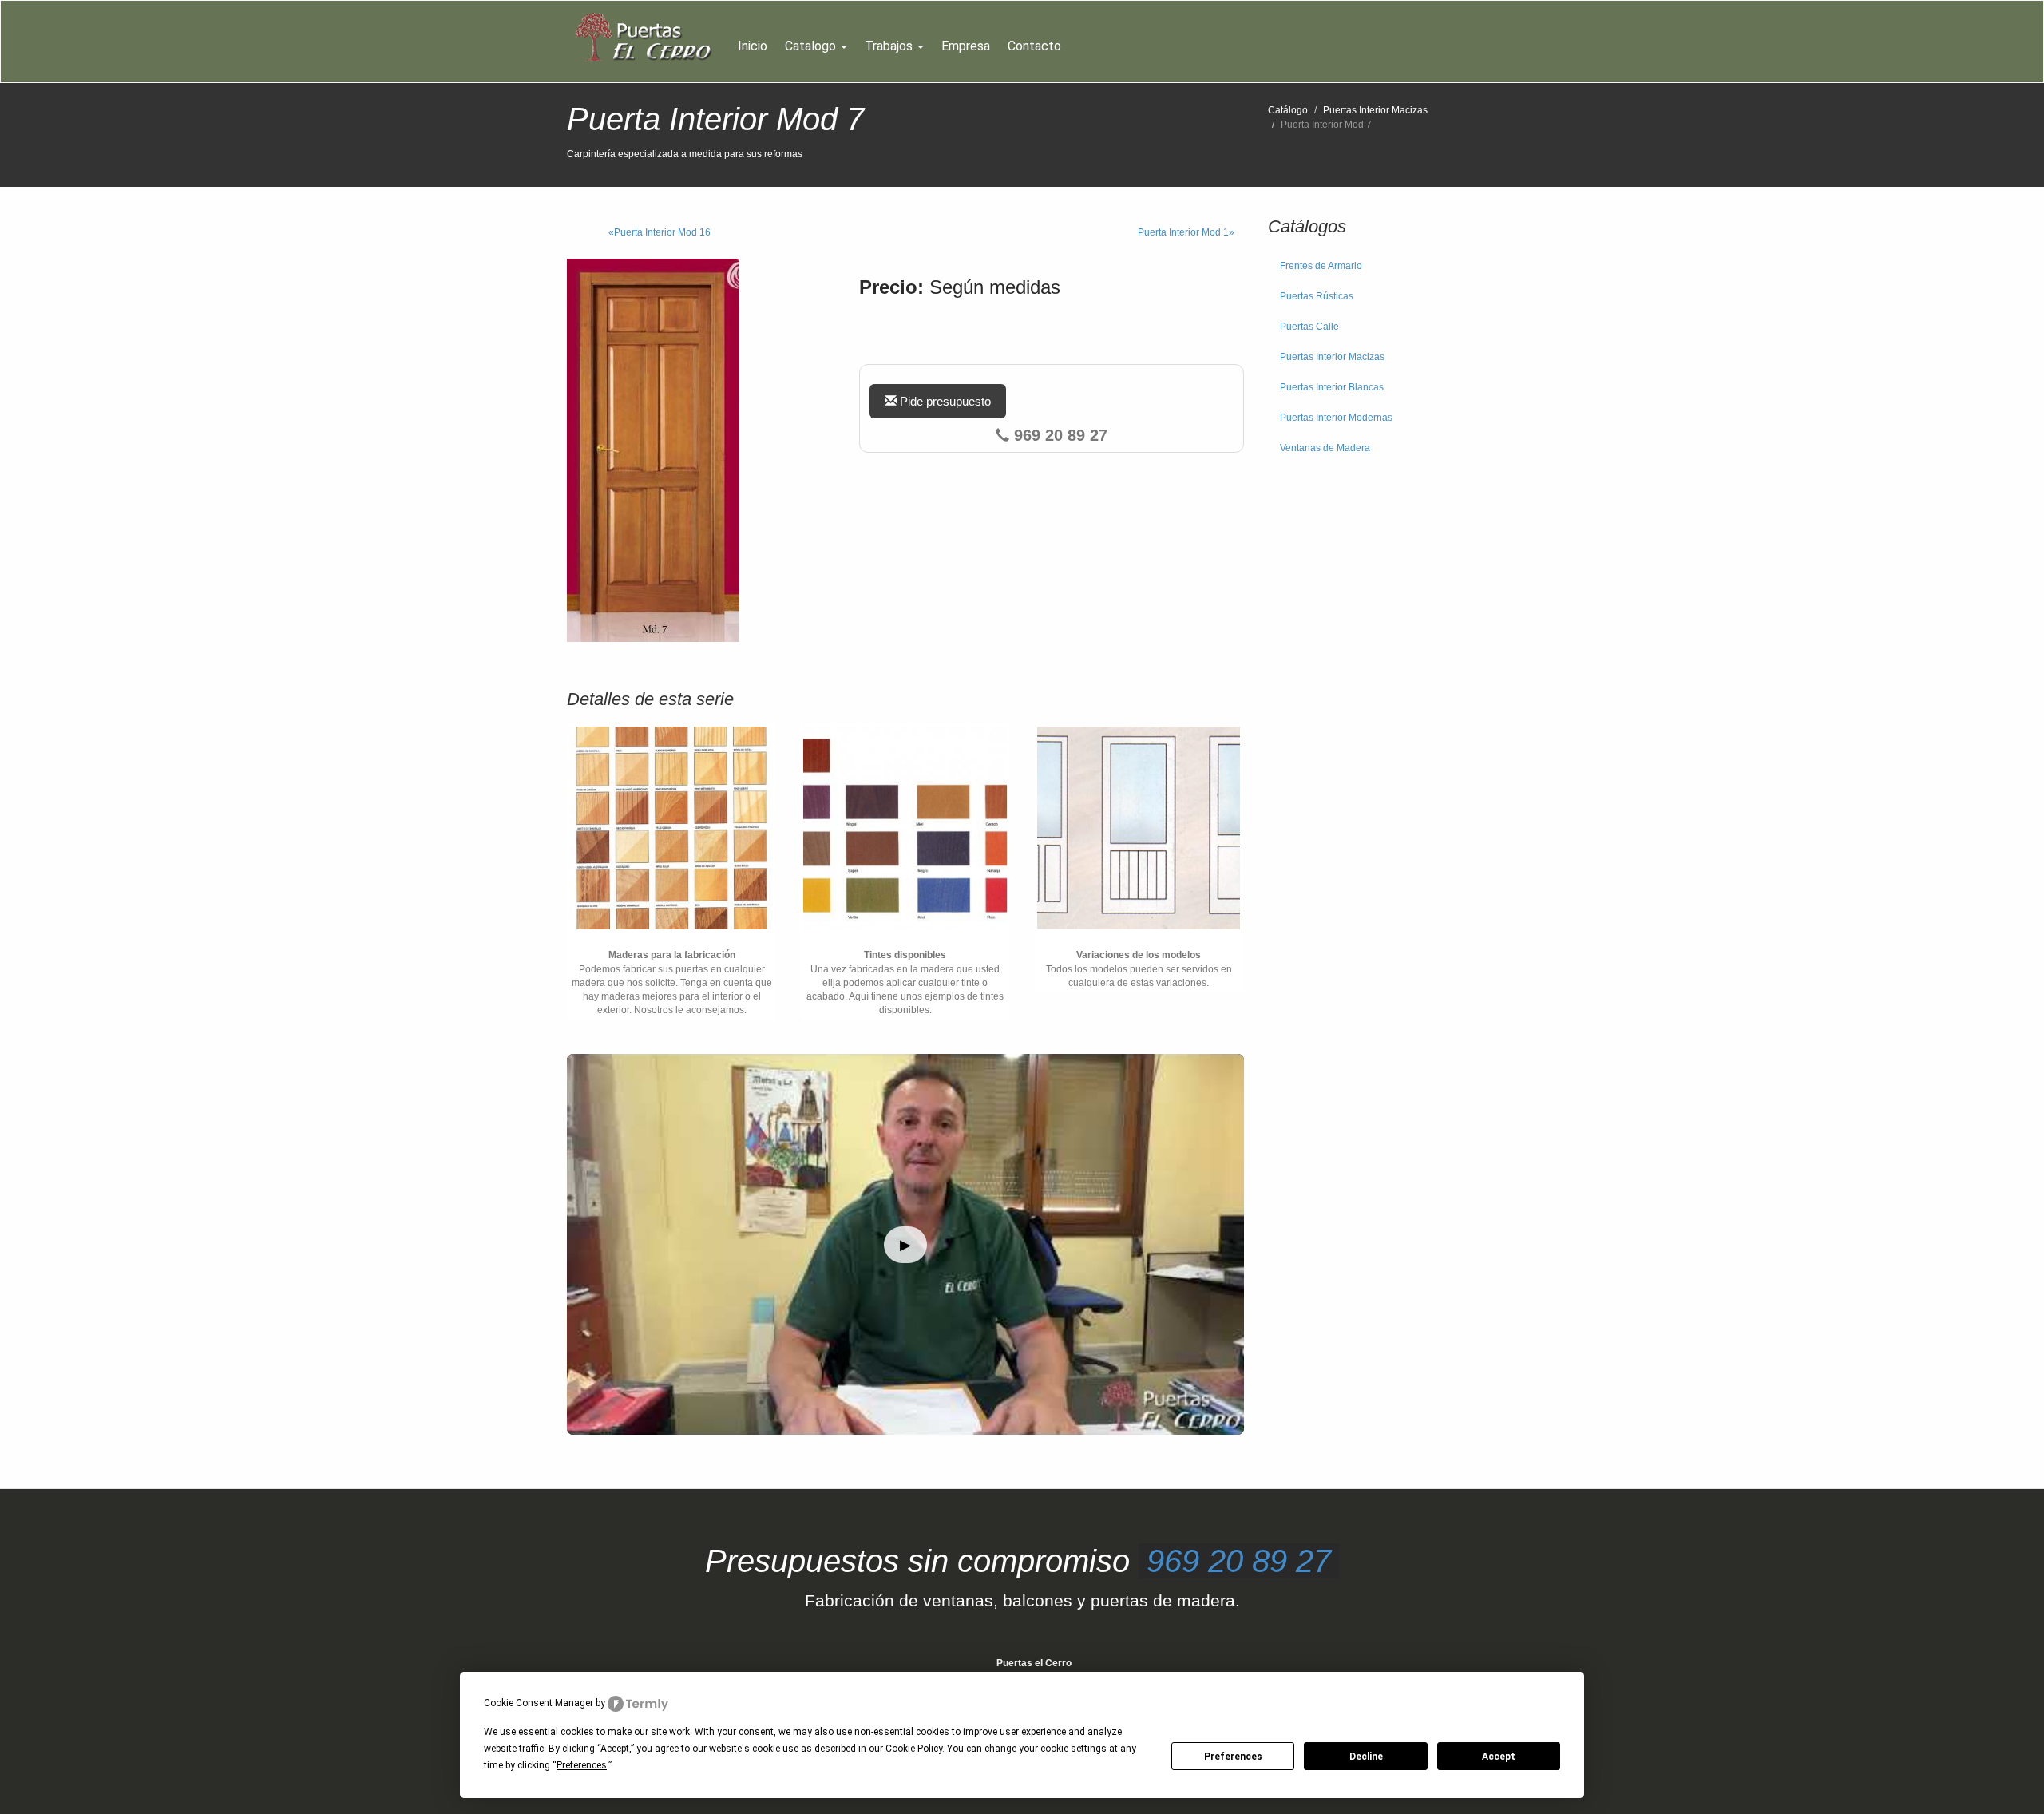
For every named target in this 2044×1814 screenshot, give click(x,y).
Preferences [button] (582, 1765)
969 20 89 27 (1239, 1561)
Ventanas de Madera (1325, 448)
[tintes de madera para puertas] (905, 828)
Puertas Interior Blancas (1332, 387)
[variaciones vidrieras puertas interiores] (1139, 828)
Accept (1499, 1757)
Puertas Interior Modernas (1336, 418)
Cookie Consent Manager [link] (539, 1703)
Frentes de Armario (1321, 266)
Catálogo (1288, 110)
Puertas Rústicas (1317, 296)
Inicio (753, 46)
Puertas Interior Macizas (1375, 110)
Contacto (1034, 46)
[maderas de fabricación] (671, 828)
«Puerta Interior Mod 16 (660, 232)
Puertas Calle (1309, 327)
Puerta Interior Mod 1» (1186, 232)
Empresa (966, 46)
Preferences (1233, 1757)
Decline (1366, 1757)
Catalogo (812, 46)
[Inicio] (648, 38)
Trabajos (890, 46)
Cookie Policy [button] (914, 1749)
